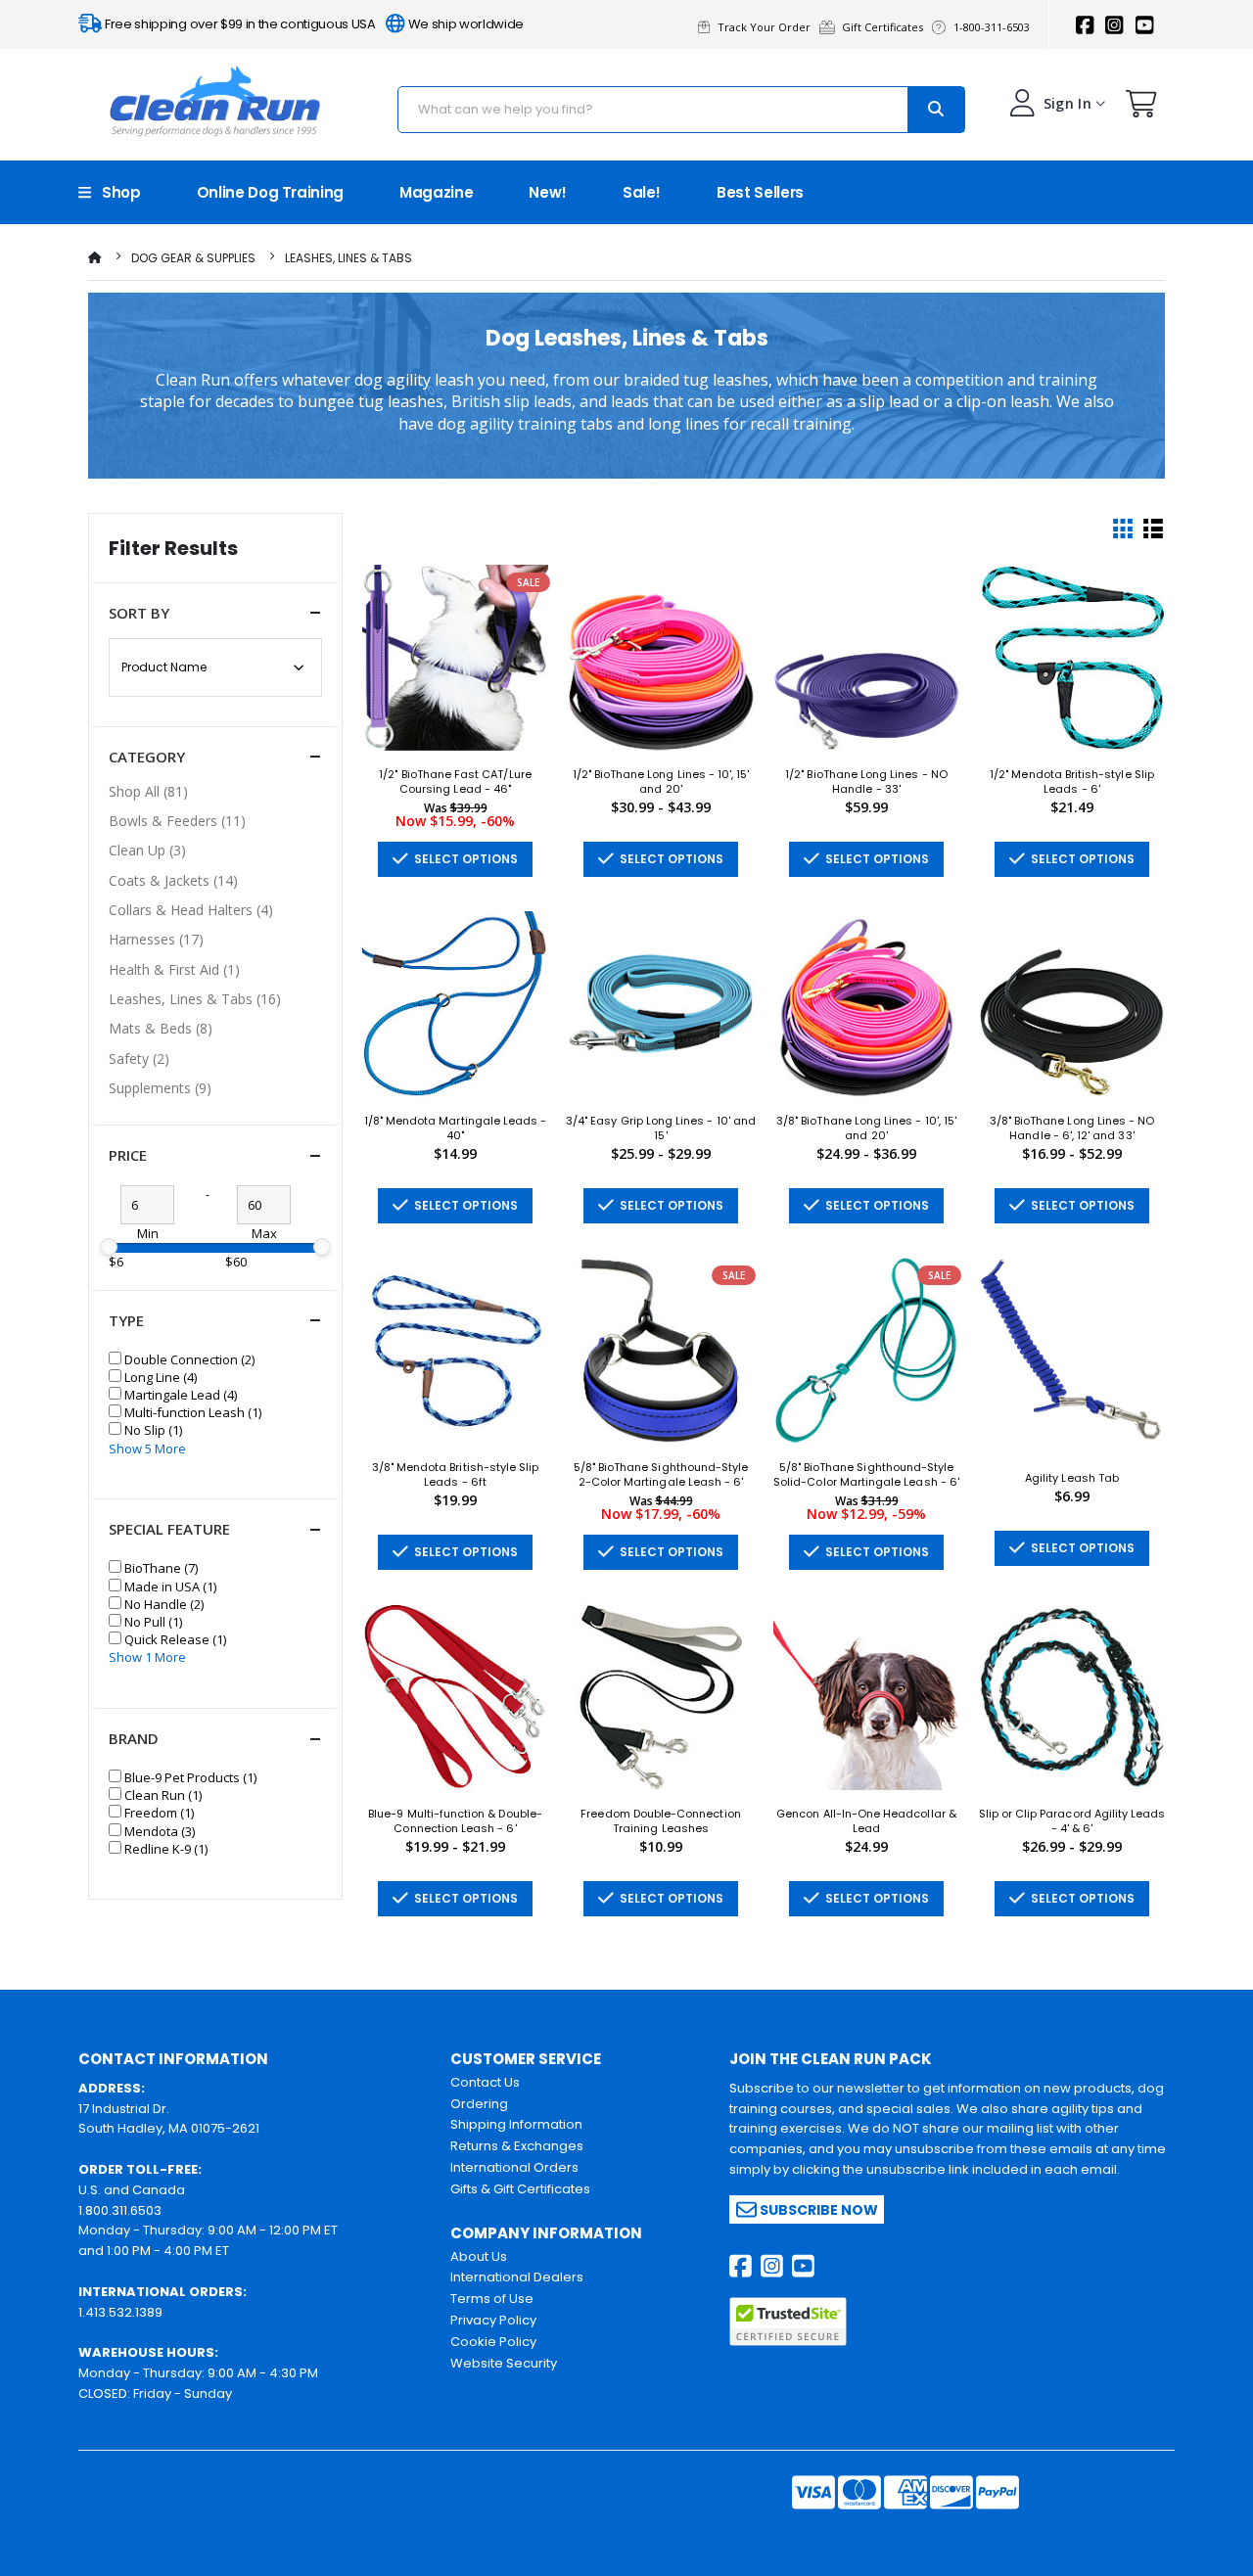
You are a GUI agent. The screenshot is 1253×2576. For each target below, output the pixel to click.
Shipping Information (516, 2124)
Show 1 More (147, 1657)
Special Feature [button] (169, 1529)
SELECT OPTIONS (463, 859)
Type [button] (126, 1320)
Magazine (436, 192)
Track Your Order (767, 27)
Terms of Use (492, 2299)
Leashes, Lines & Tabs (348, 258)
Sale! (642, 192)
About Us (479, 2256)
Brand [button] (134, 1738)
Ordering (479, 2104)
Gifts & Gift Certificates (520, 2189)
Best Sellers (760, 192)
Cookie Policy (493, 2342)
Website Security (504, 2363)
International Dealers (517, 2277)
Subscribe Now (817, 2209)
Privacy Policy (493, 2320)
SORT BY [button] (139, 613)
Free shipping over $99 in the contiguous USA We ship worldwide (313, 24)
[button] (1141, 108)
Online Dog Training (270, 192)
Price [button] (128, 1155)
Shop (116, 192)
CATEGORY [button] (147, 757)
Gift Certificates (885, 27)
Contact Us (485, 2082)
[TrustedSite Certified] (788, 2322)
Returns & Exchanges (517, 2146)
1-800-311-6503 (993, 27)
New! (548, 192)
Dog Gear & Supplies (193, 258)
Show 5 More (147, 1449)
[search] (936, 110)
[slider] (109, 1247)
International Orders (514, 2167)
